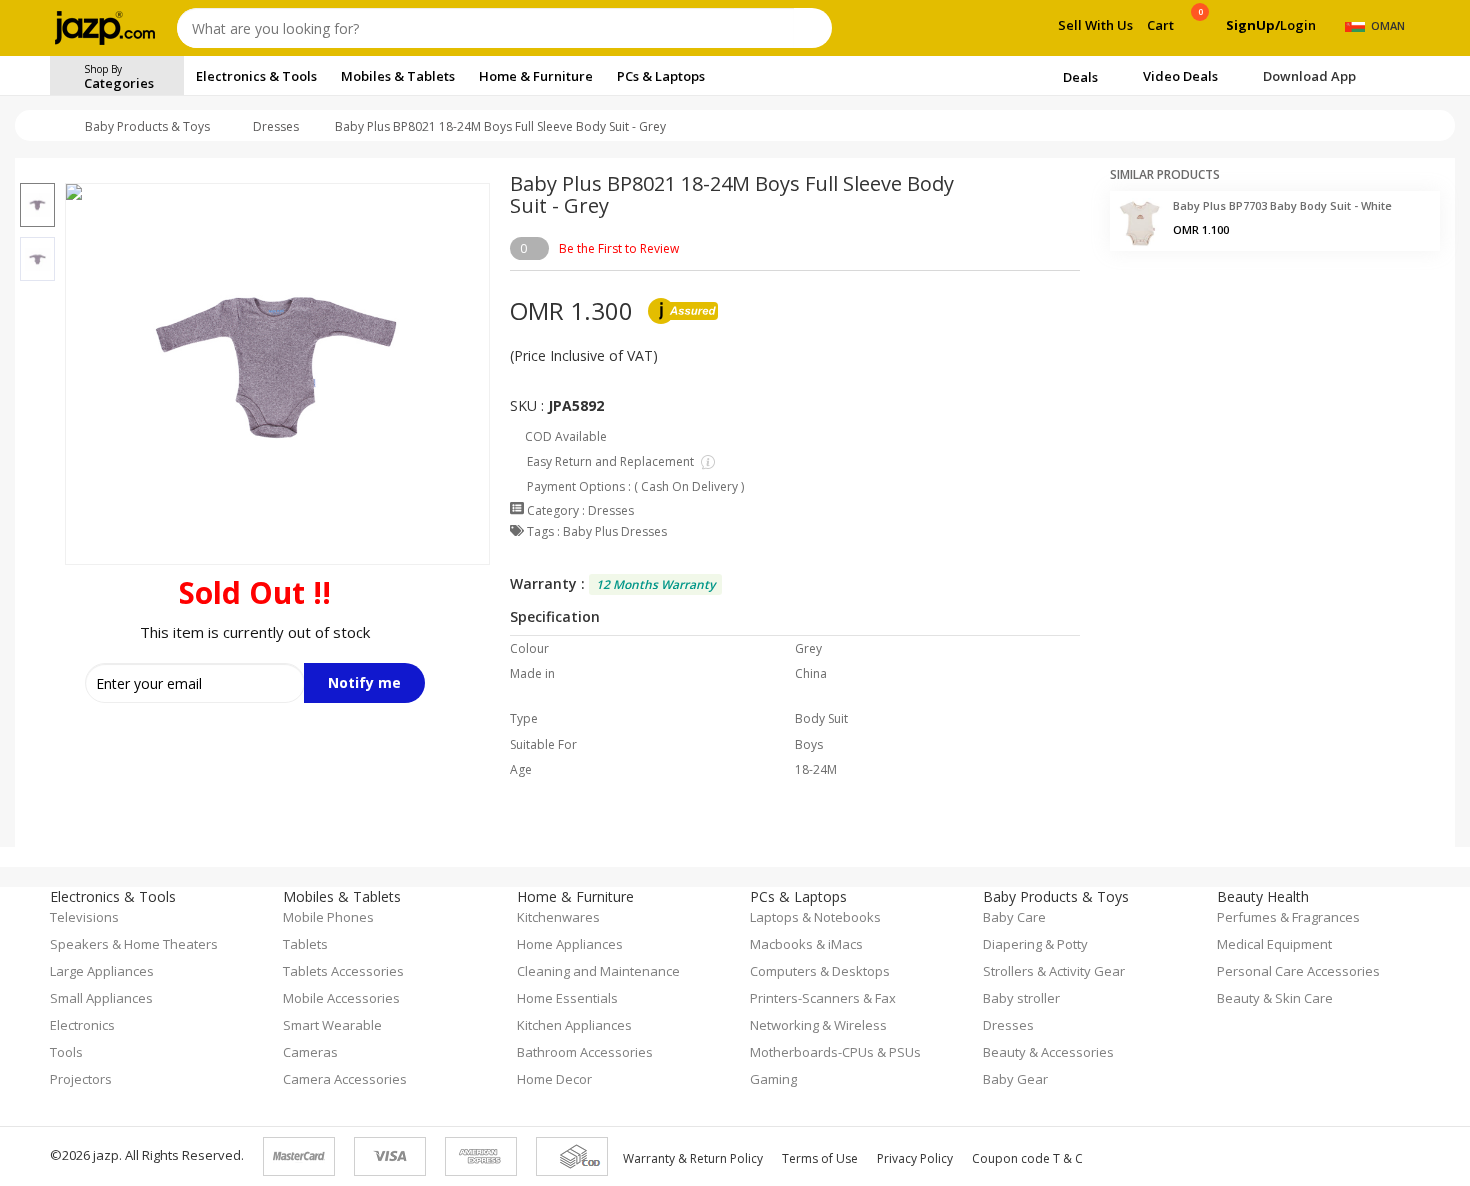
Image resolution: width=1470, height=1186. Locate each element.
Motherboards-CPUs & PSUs (835, 1052)
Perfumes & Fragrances (1288, 917)
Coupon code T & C (1027, 1158)
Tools (66, 1052)
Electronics (82, 1025)
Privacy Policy (915, 1158)
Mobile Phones (328, 917)
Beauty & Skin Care (1275, 998)
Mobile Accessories (341, 998)
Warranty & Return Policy (693, 1158)
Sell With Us (1095, 25)
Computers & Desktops (820, 971)
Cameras (310, 1052)
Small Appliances (101, 998)
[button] (37, 171)
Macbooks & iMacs (806, 944)
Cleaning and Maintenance (598, 971)
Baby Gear (1015, 1079)
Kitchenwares (558, 917)
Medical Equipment (1274, 944)
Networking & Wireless (818, 1025)
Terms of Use (820, 1158)
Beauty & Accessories (1048, 1052)
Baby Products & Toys (147, 126)
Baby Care (1014, 917)
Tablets (305, 944)
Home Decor (554, 1079)
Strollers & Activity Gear (1054, 971)
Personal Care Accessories (1298, 971)
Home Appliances (570, 944)
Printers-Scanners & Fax (823, 998)
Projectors (81, 1079)
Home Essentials (567, 998)
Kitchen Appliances (574, 1025)
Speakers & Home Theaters (134, 944)
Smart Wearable (332, 1025)
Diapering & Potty (1035, 944)
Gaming (773, 1079)
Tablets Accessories (343, 971)
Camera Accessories (345, 1079)
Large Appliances (102, 971)
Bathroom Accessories (585, 1052)
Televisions (84, 917)
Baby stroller (1021, 998)
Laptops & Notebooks (815, 917)
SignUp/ (1253, 25)
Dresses (276, 126)
